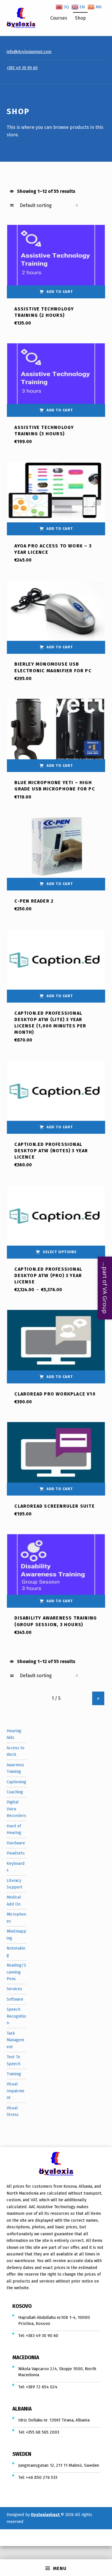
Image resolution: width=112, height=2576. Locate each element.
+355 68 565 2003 (43, 2432)
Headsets (16, 1853)
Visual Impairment (16, 2091)
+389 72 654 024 (42, 2387)
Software (15, 1999)
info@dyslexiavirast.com (29, 52)
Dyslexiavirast (46, 2515)
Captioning (16, 1782)
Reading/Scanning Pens (16, 1972)
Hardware (16, 1843)
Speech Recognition (16, 2016)
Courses (59, 18)
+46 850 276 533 (41, 2477)
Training (14, 2074)
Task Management (15, 2040)
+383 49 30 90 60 (22, 68)
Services (14, 1989)
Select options (60, 1252)
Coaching (15, 1792)
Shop (80, 18)
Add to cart (60, 292)
